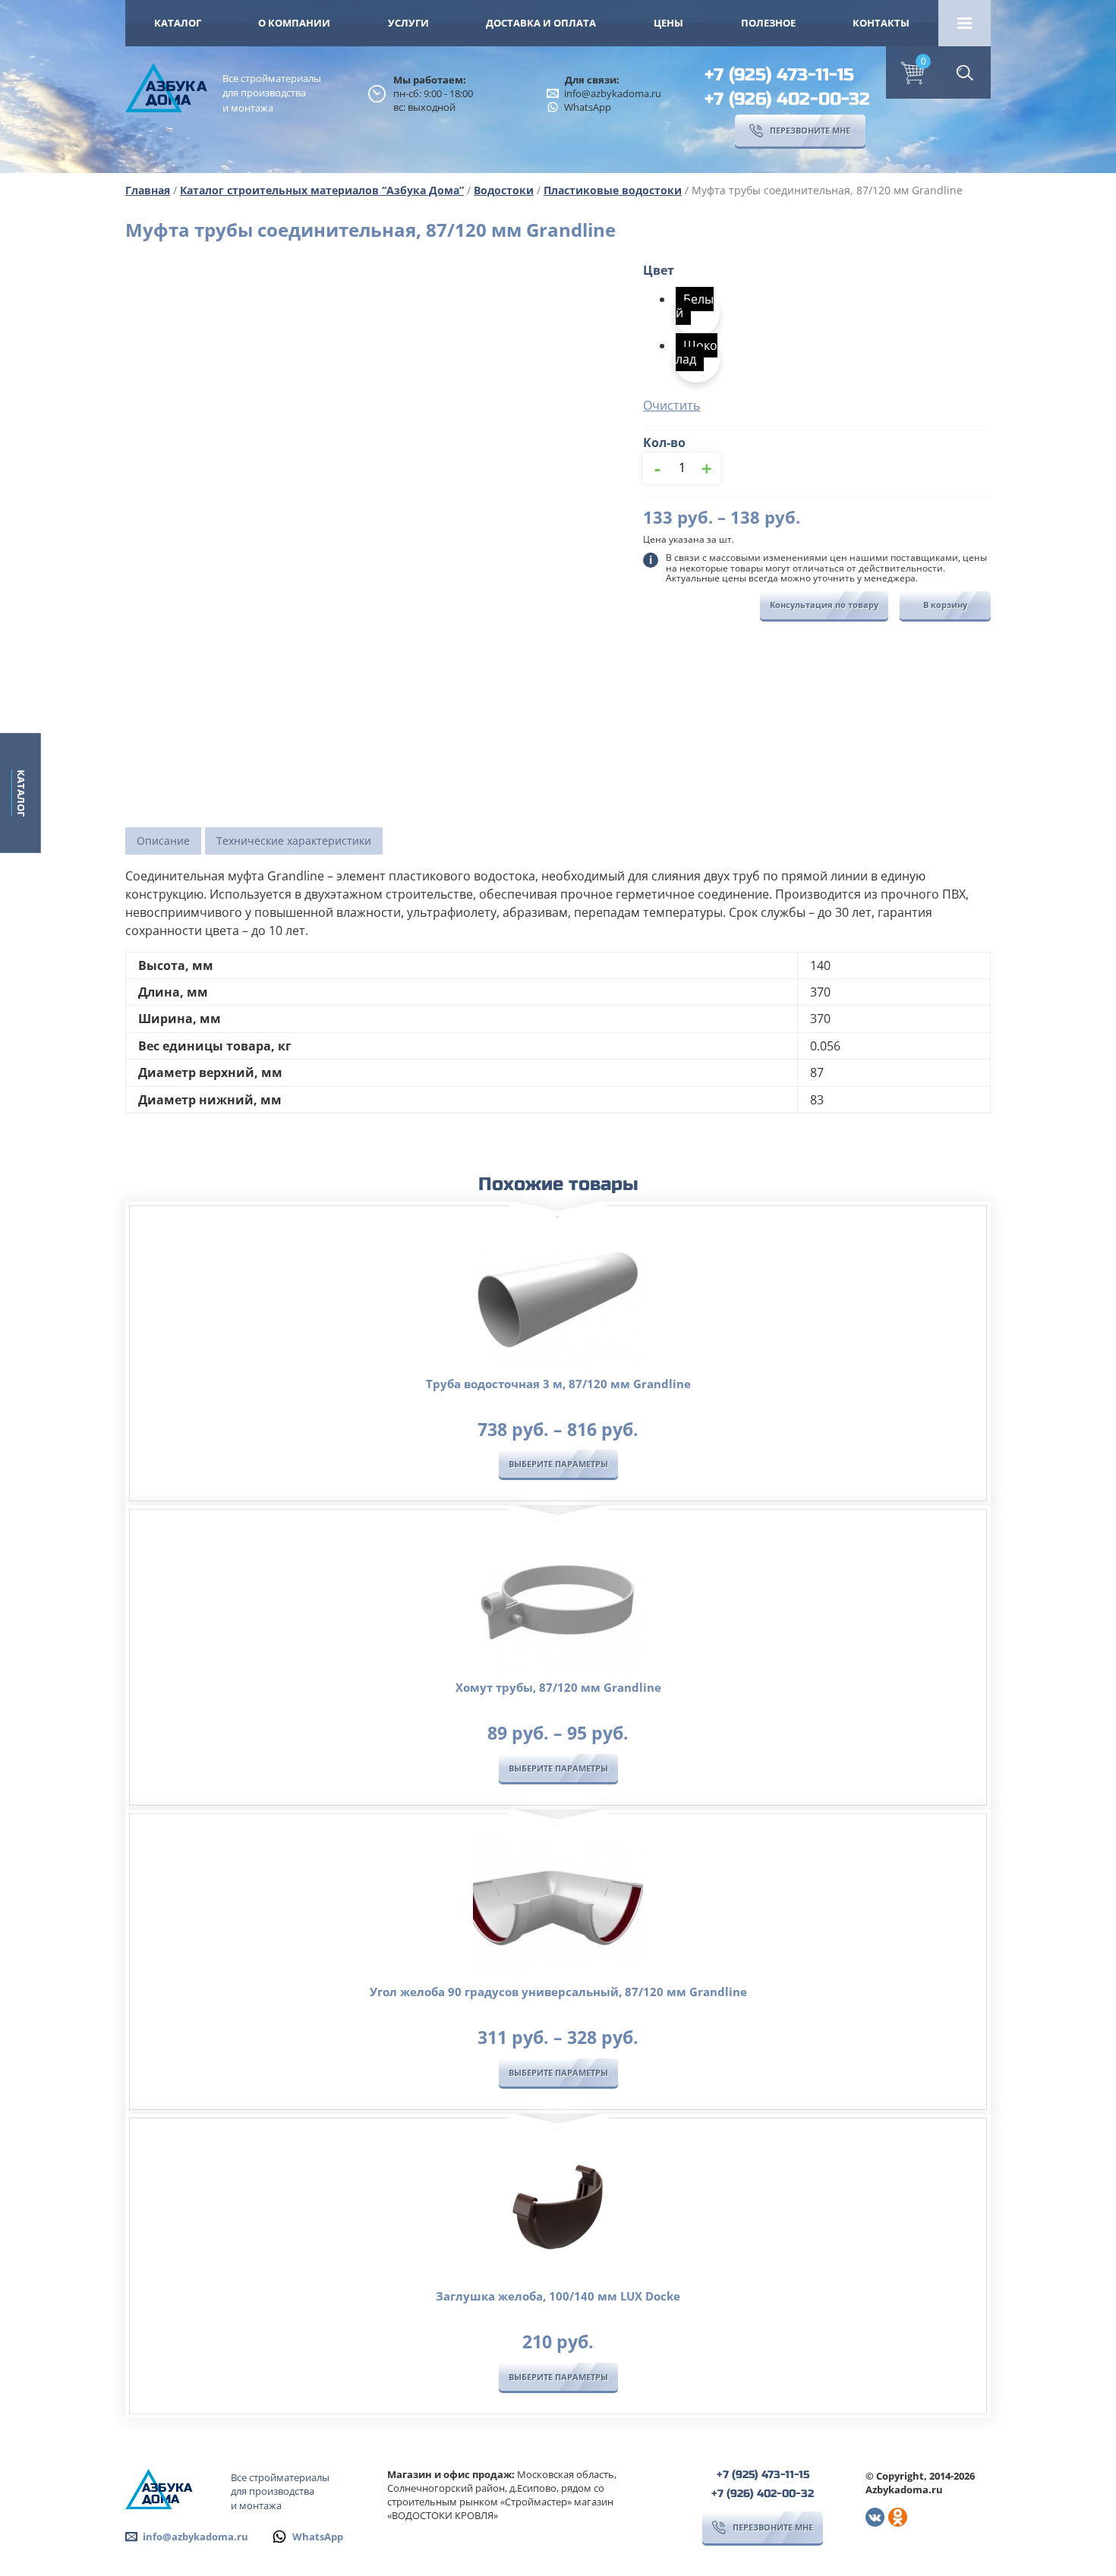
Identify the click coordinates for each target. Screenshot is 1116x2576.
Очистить (671, 405)
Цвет (659, 270)
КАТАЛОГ (178, 23)
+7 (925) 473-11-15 (779, 75)
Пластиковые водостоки (613, 190)
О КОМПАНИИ (294, 23)
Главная (148, 190)
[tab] (163, 841)
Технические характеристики (294, 841)
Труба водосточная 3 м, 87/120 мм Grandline (558, 1384)
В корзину (945, 605)
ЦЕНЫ (668, 23)
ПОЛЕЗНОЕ (768, 23)
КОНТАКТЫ (881, 23)
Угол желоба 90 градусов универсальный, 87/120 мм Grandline (558, 1992)
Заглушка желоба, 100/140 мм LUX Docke (558, 2296)
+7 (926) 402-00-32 (787, 99)
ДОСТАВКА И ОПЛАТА (541, 23)
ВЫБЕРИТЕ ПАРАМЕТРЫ (558, 1464)
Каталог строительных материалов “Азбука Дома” (322, 190)
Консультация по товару (824, 605)
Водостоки (504, 190)
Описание (163, 841)
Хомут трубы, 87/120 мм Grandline (558, 1687)
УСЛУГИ (408, 23)
